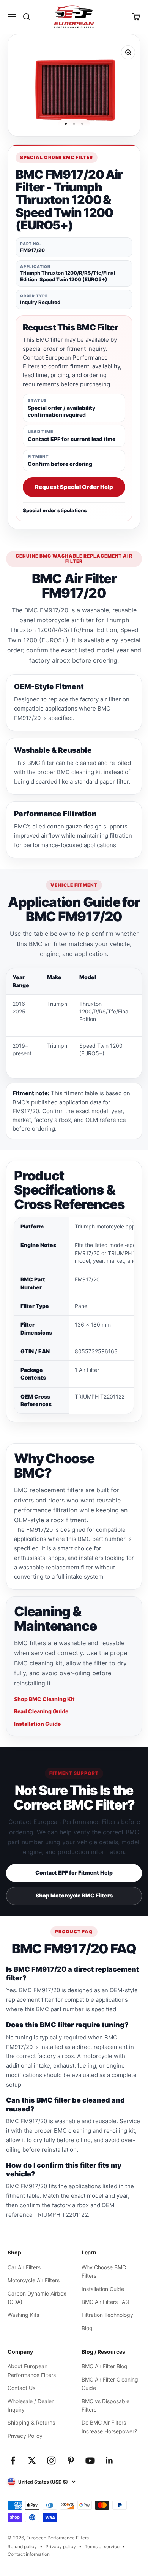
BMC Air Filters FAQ (105, 2302)
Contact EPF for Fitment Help (74, 1873)
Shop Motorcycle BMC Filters (74, 1895)
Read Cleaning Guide (41, 1711)
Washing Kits (23, 2315)
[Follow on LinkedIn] (109, 2461)
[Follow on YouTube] (90, 2461)
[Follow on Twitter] (32, 2461)
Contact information (29, 2554)
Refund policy (22, 2547)
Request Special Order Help (74, 487)
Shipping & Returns (31, 2422)
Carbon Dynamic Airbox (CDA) (37, 2298)
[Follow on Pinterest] (71, 2461)
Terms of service (102, 2547)
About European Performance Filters (32, 2370)
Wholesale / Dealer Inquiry (31, 2405)
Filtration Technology (107, 2315)
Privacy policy (61, 2547)
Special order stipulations (55, 510)
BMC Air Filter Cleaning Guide (110, 2384)
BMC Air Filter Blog (105, 2366)
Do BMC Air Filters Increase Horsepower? (109, 2427)
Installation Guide (37, 1724)
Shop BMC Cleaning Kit (44, 1699)
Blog (87, 2328)
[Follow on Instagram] (51, 2461)
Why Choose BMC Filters (104, 2271)
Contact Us (21, 2388)
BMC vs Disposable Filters (105, 2405)
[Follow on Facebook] (13, 2461)
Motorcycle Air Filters (34, 2280)
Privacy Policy (25, 2436)
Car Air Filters (24, 2267)
